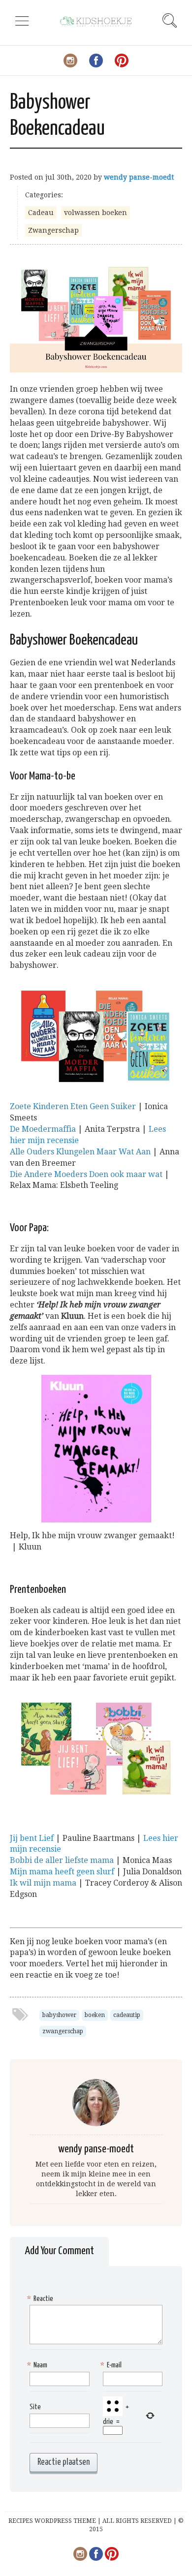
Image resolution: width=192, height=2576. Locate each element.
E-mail (112, 2365)
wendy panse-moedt (139, 177)
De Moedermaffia (43, 1129)
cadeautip (127, 2015)
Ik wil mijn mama (43, 1883)
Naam (38, 2365)
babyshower (59, 2015)
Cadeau (41, 213)
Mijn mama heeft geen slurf (62, 1872)
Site (35, 2407)
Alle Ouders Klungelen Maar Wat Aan (80, 1152)
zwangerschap (63, 2031)
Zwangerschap (53, 230)
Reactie (41, 2299)
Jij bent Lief (32, 1838)
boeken (95, 2015)
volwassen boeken (96, 213)
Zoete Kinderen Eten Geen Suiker (73, 1106)
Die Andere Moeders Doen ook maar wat (86, 1174)
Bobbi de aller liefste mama (62, 1860)
